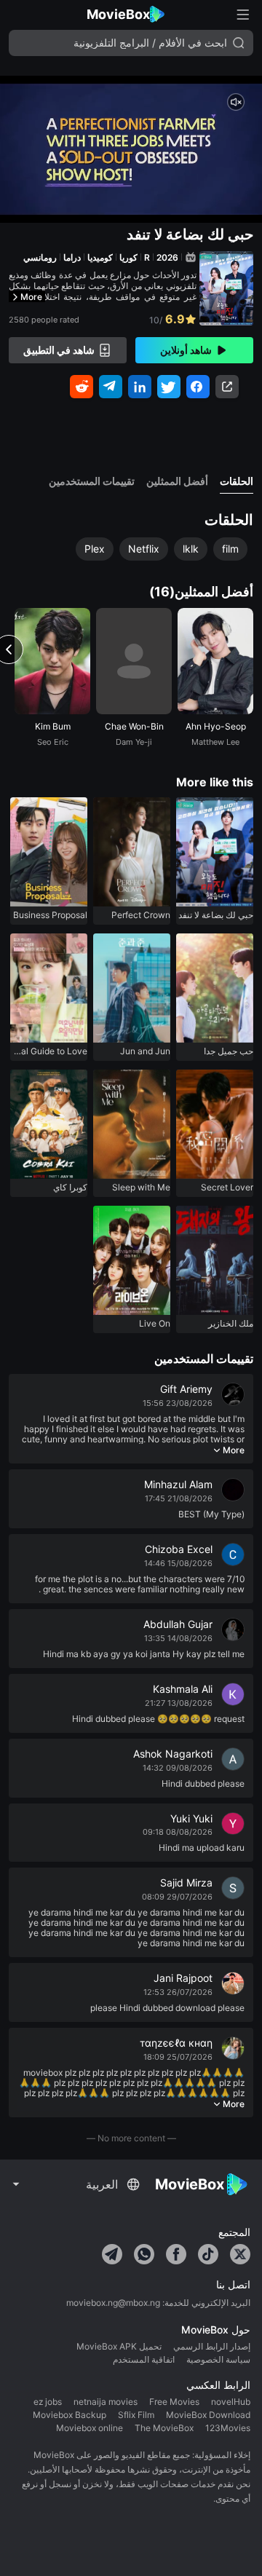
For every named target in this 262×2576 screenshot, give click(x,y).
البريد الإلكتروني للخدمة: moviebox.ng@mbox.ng (158, 2303)
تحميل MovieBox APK (119, 2347)
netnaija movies (106, 2402)
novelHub (231, 2402)
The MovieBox (164, 2428)
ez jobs (48, 2402)
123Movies (228, 2428)
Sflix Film (136, 2415)
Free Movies (174, 2402)
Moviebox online (90, 2428)
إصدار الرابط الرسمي (212, 2347)
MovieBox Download (208, 2415)
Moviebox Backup (70, 2415)
